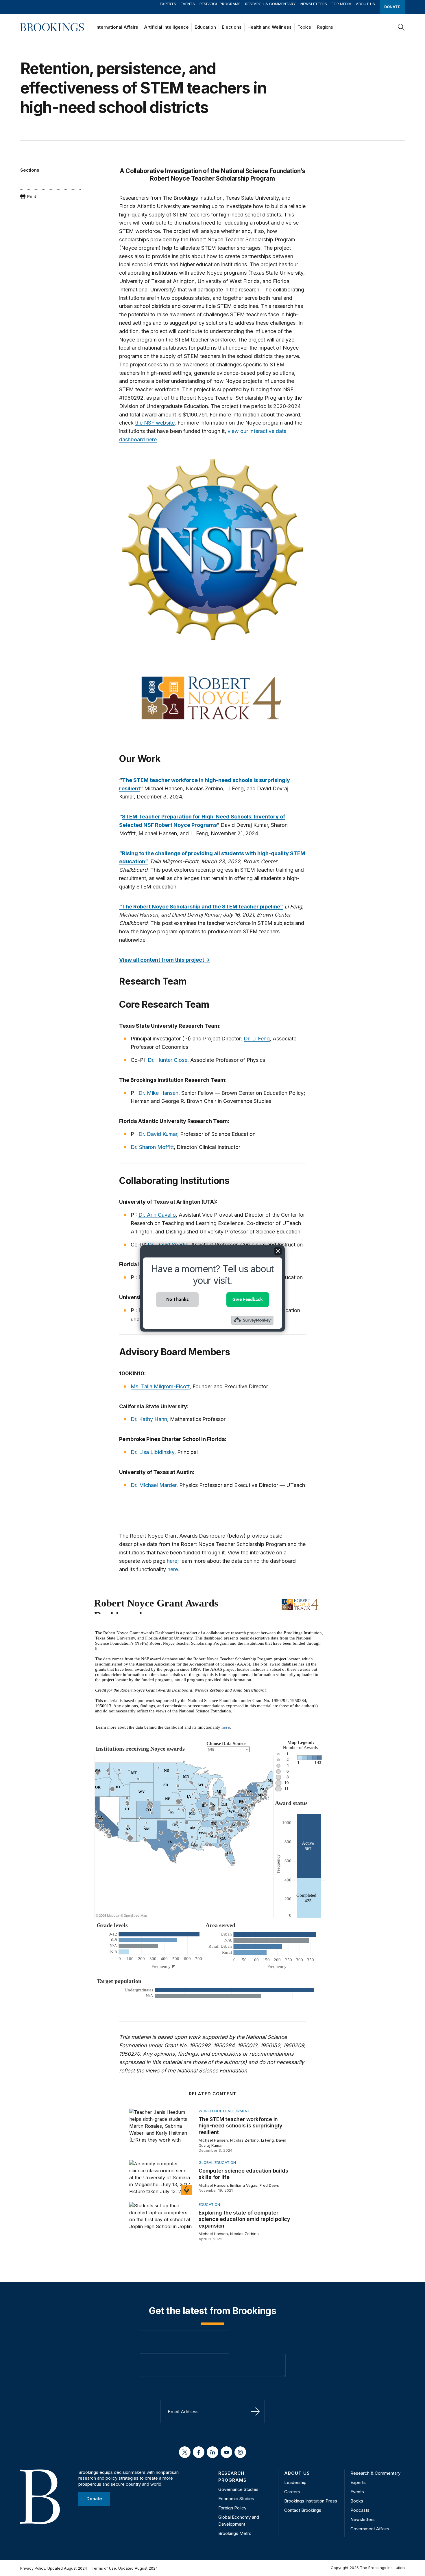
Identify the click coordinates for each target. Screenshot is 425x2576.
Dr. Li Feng (257, 1039)
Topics (304, 27)
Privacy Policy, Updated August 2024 (54, 2568)
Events (188, 4)
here (172, 1561)
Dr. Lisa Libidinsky (153, 1452)
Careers (292, 2492)
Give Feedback (248, 1299)
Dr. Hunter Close (168, 1060)
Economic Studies (236, 2499)
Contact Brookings (303, 2510)
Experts (168, 4)
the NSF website (155, 423)
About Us (365, 4)
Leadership (295, 2482)
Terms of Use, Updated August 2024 (125, 2568)
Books (357, 2501)
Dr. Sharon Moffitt (152, 1147)
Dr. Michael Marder (154, 1485)
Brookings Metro (235, 2533)
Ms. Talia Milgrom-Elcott (160, 1386)
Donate (392, 7)
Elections (232, 27)
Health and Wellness (270, 27)
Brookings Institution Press (311, 2501)
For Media (341, 4)
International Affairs (117, 27)
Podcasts (360, 2510)
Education (205, 27)
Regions (325, 27)
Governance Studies (238, 2489)
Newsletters (314, 4)
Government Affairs (370, 2529)
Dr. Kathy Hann (149, 1419)
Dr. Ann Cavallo (157, 1215)
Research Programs (220, 4)
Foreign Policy (232, 2508)
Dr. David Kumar (158, 1134)
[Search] (401, 27)
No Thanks (178, 1299)
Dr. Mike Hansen (158, 1093)
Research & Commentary (270, 4)
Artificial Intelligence (166, 27)
